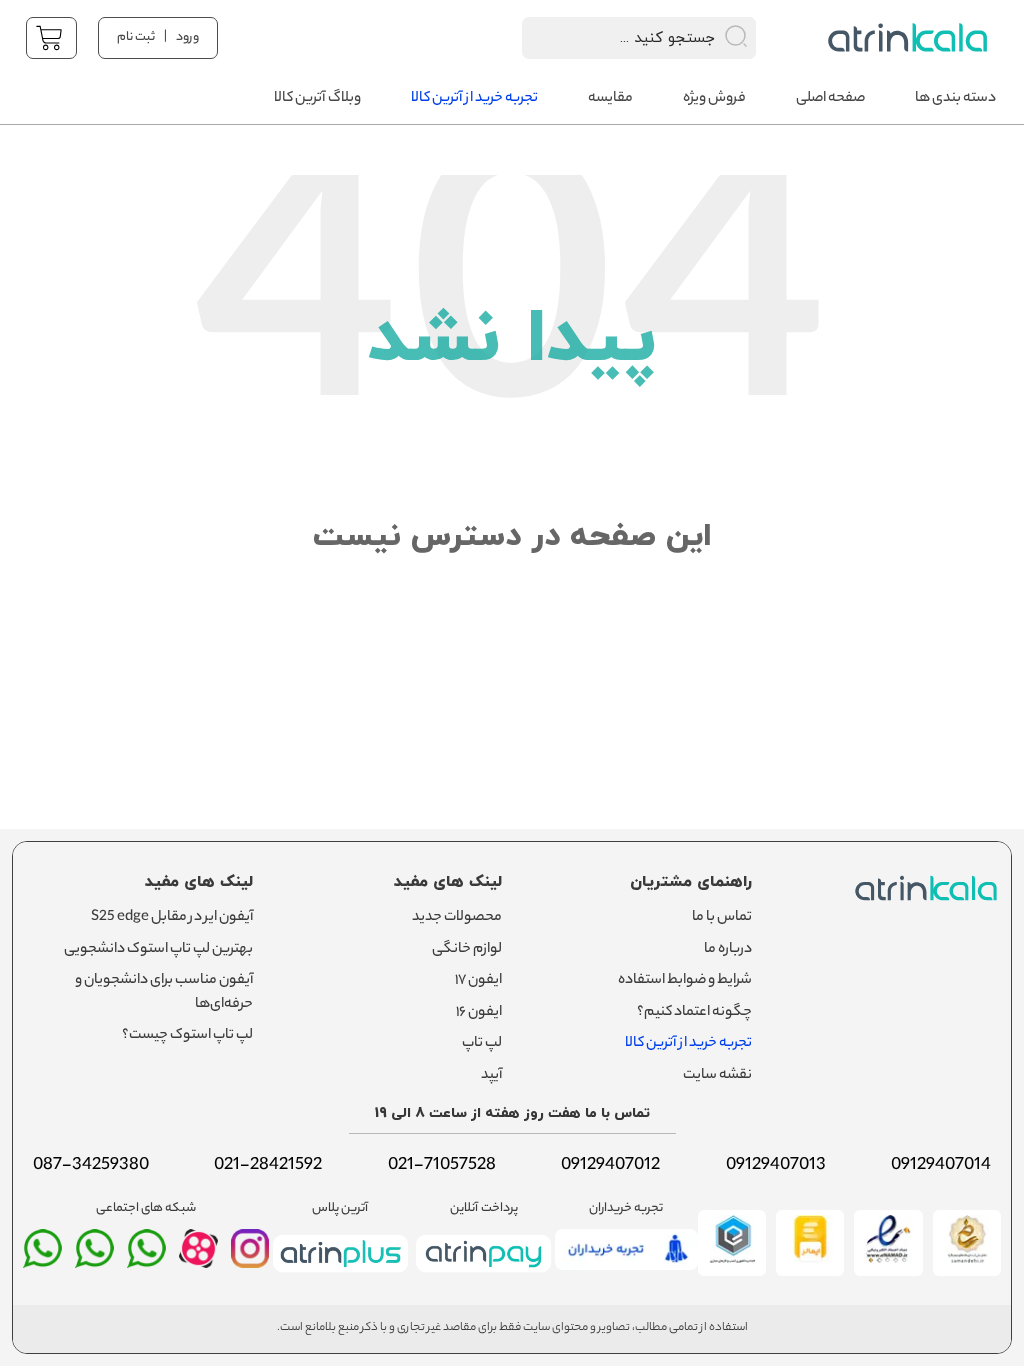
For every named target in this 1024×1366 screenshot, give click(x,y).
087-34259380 (91, 1166)
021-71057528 (442, 1166)
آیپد (491, 1076)
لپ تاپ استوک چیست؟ (187, 1036)
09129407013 (776, 1166)
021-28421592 (268, 1166)
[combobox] (613, 38)
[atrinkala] (146, 1257)
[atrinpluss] (340, 1276)
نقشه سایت (717, 1076)
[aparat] (198, 1263)
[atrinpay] (483, 1276)
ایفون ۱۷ (478, 981)
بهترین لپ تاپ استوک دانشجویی (158, 950)
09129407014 (941, 1166)
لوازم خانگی (467, 950)
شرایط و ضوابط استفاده (685, 981)
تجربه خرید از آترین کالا (688, 1044)
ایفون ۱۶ (479, 1013)
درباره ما (728, 950)
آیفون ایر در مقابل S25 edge (172, 918)
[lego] (910, 37)
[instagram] (250, 1257)
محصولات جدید (457, 918)
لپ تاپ (482, 1044)
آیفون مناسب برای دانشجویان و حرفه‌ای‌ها (164, 993)
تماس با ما (722, 918)
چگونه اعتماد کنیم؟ (694, 1013)
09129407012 (610, 1166)
